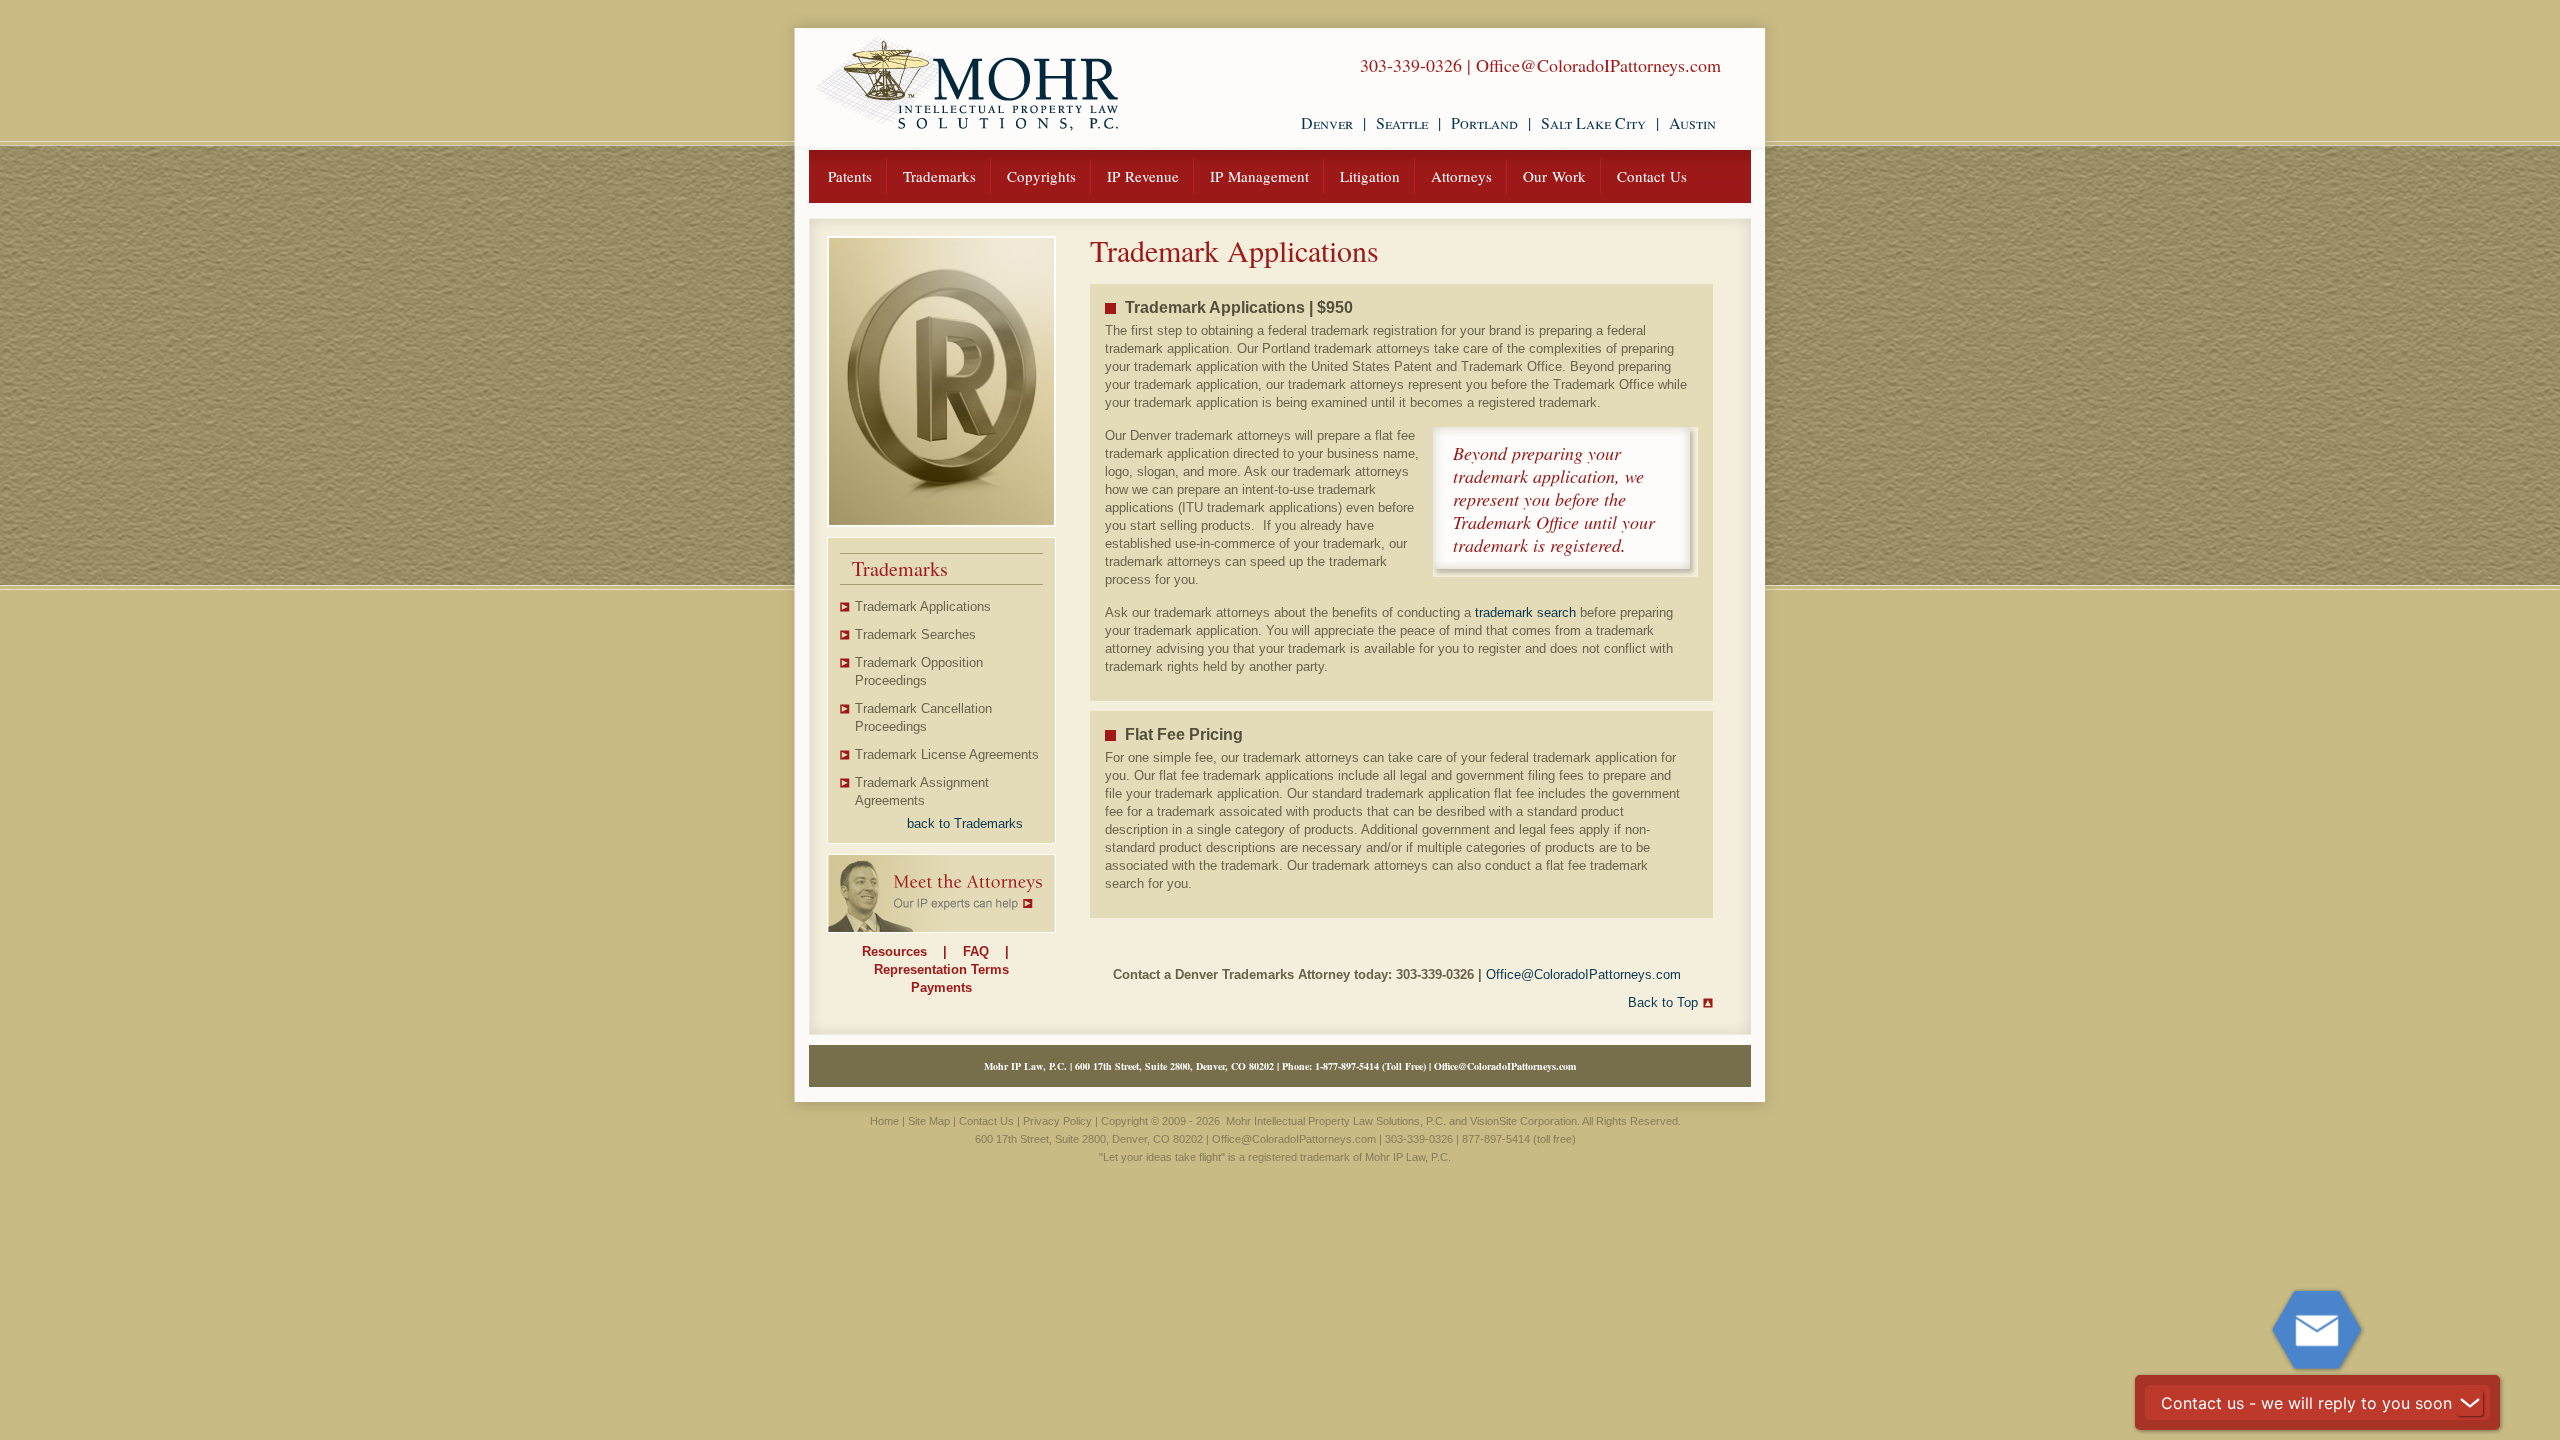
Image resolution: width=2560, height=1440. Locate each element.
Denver (1327, 122)
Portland (1484, 122)
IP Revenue (1143, 176)
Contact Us (1652, 176)
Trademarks (939, 176)
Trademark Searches (915, 634)
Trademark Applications (923, 606)
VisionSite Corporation (1523, 1121)
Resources (894, 951)
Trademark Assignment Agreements (922, 791)
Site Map (929, 1121)
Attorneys (1461, 176)
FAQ (976, 951)
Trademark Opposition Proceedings (919, 671)
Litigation (1370, 176)
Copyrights (1041, 176)
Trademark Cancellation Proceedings (923, 717)
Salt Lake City (1593, 122)
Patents (850, 176)
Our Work (1554, 176)
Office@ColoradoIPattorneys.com (1598, 65)
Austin (1692, 122)
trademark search (1525, 612)
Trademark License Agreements (947, 754)
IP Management (1259, 176)
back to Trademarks (965, 823)
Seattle (1402, 122)
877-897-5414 (1351, 1066)
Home (884, 1121)
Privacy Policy (1057, 1121)
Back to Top (1663, 1002)
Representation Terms (941, 969)
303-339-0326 (1411, 65)
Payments (941, 987)
